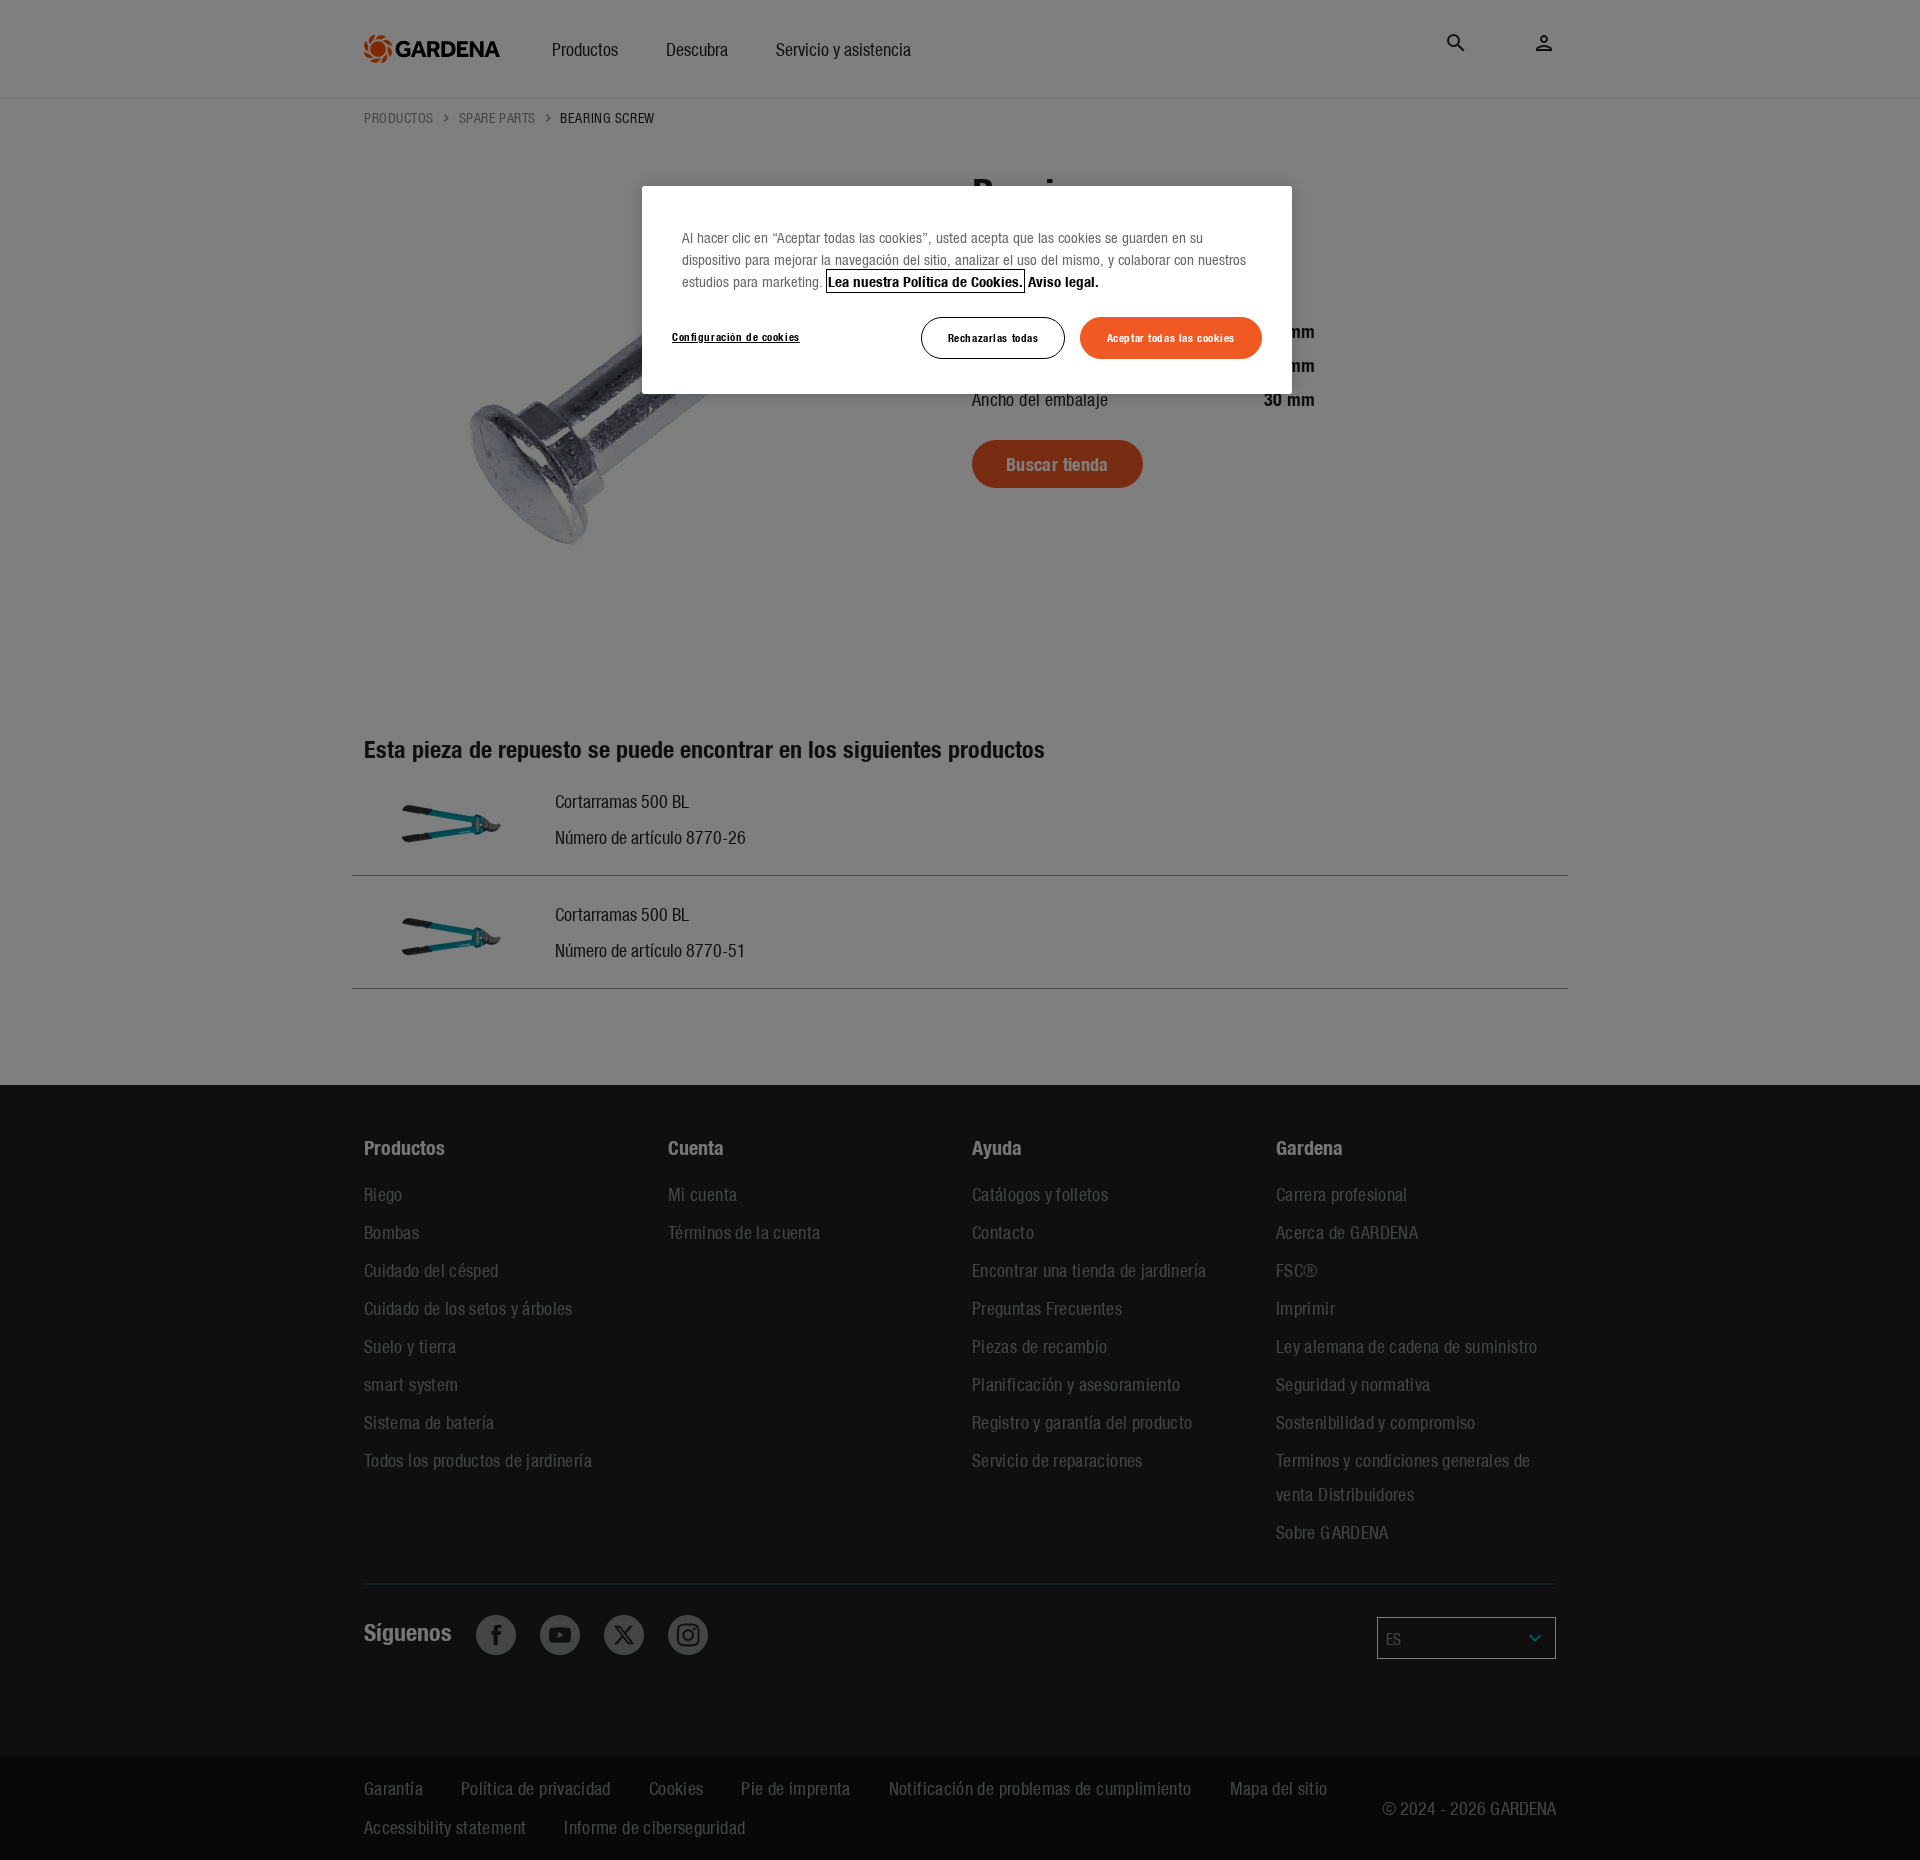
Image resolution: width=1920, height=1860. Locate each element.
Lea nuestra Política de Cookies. (925, 281)
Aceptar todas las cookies (1171, 337)
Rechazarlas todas (993, 337)
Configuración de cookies (736, 336)
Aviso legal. (1063, 281)
